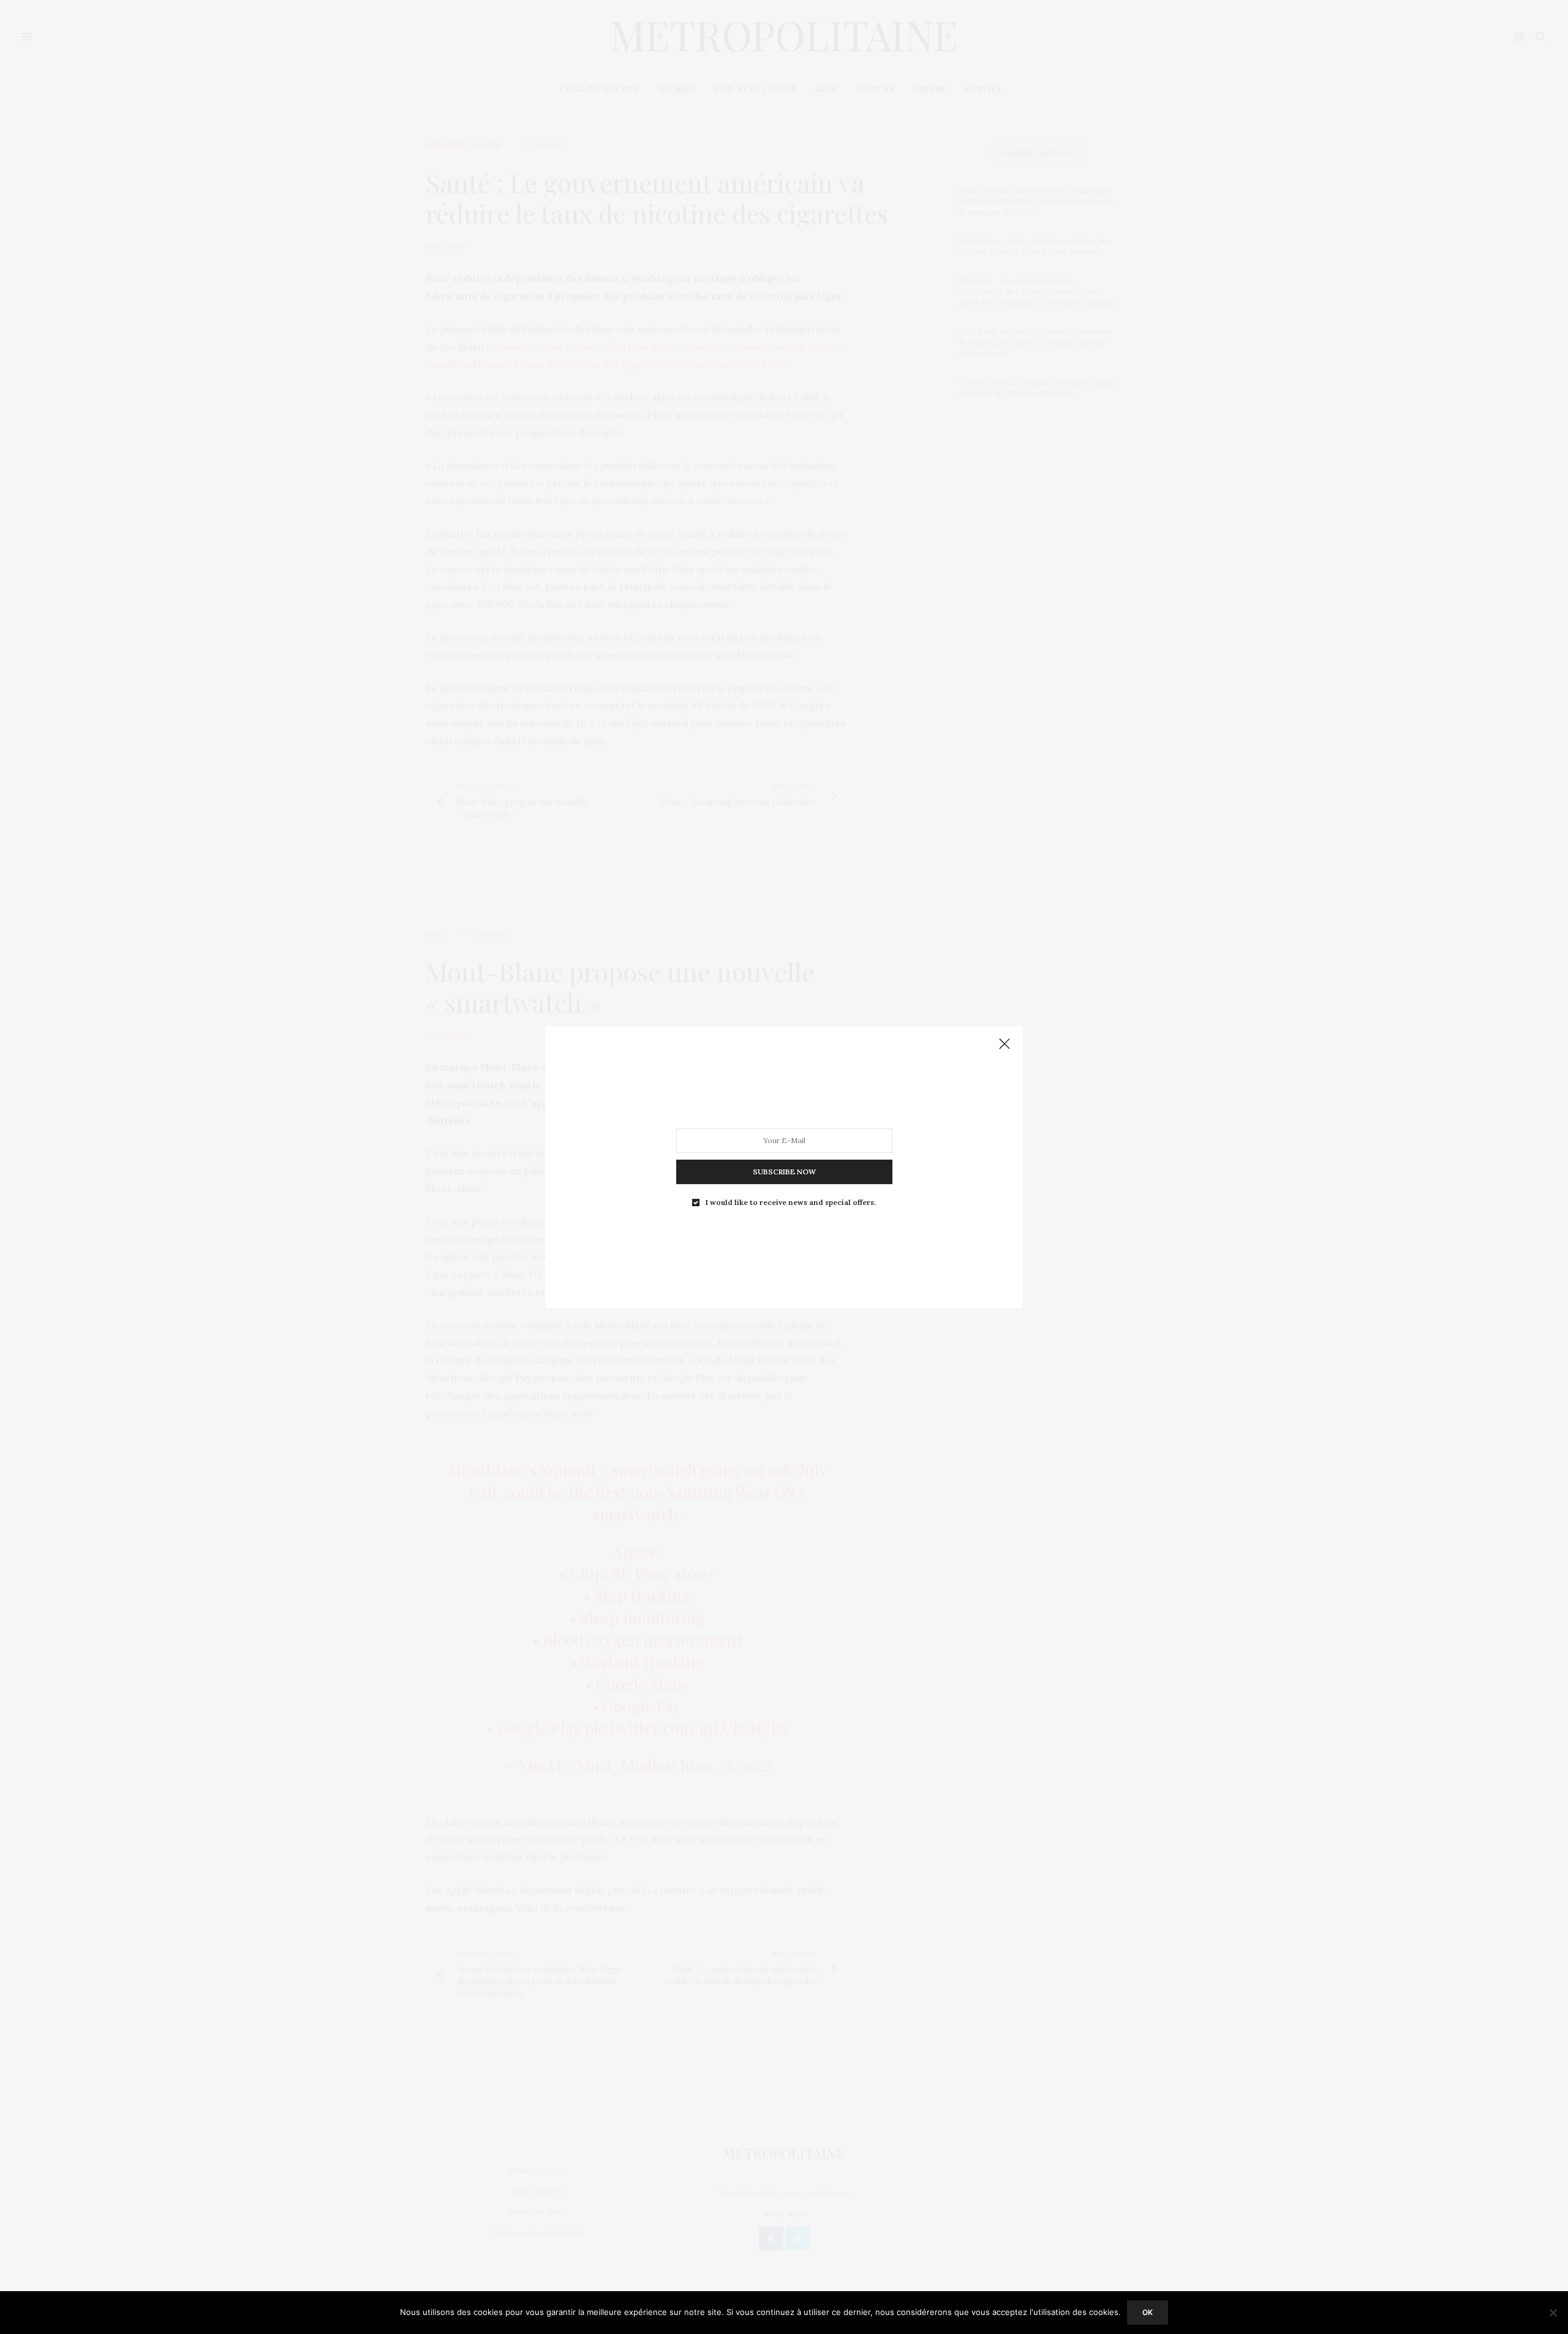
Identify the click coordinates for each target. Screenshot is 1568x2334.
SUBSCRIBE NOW (784, 1172)
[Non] (1553, 2313)
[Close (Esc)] (1005, 1044)
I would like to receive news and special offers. (791, 1203)
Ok (1148, 2312)
